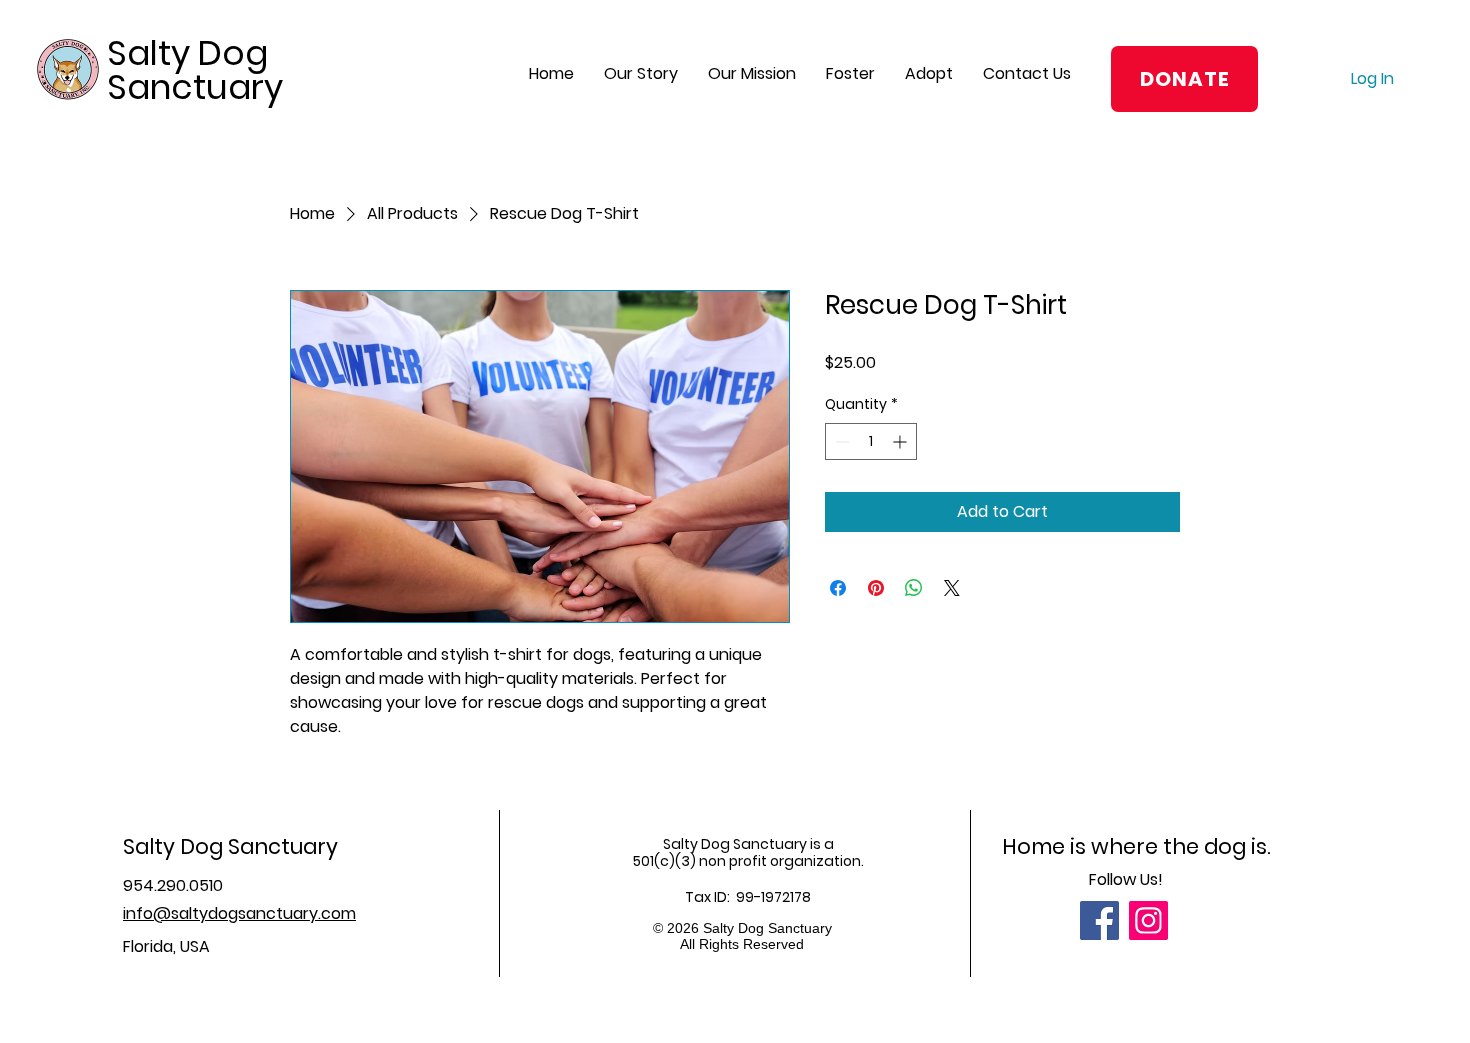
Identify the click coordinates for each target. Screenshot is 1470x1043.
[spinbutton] (871, 441)
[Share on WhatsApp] (914, 588)
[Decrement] (840, 441)
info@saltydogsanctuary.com (239, 913)
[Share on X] (952, 588)
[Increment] (901, 441)
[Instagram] (1148, 920)
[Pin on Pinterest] (876, 588)
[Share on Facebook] (838, 588)
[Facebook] (1099, 920)
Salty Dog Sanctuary (195, 70)
